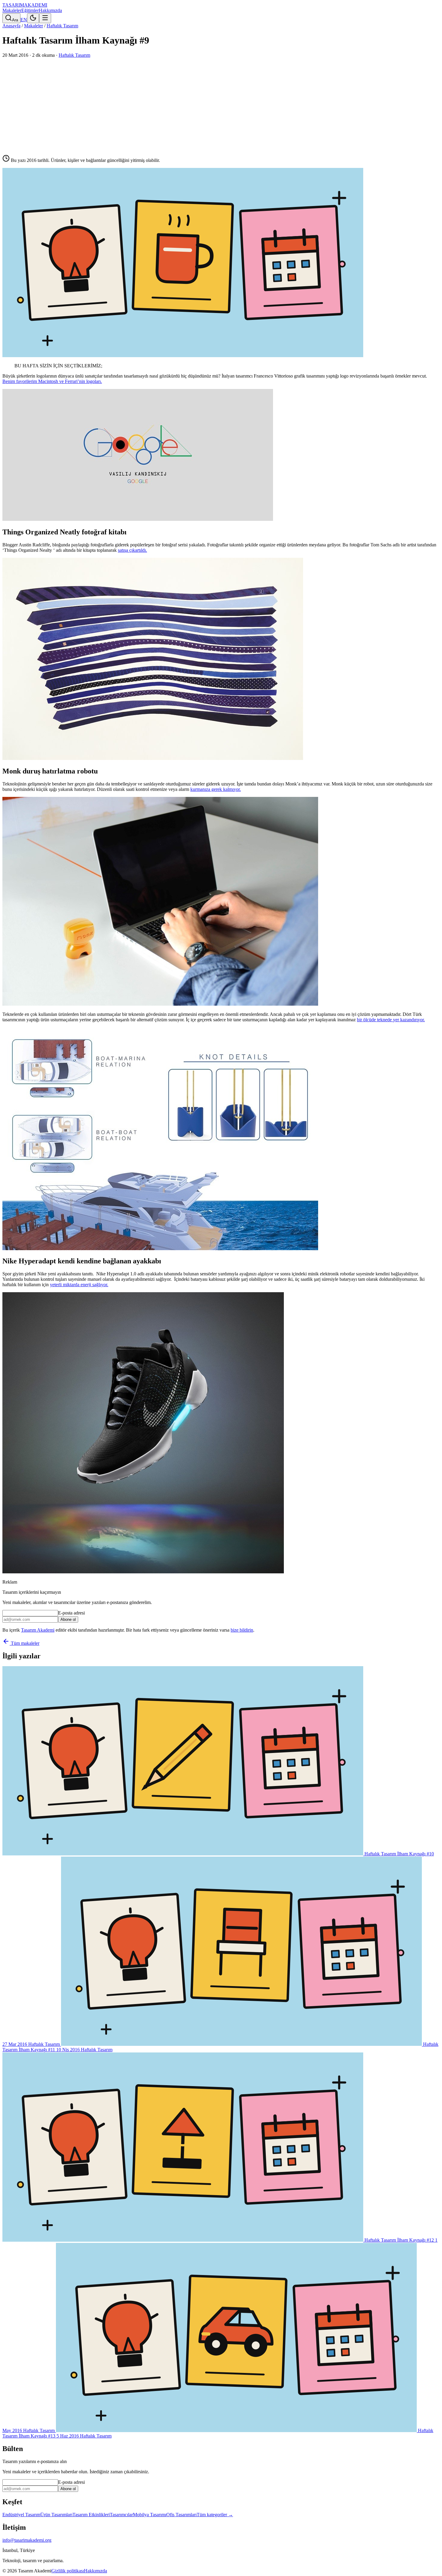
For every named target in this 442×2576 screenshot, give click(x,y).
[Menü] (45, 18)
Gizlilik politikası (68, 2571)
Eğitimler (30, 10)
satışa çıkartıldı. (132, 550)
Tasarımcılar (121, 2515)
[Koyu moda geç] (33, 18)
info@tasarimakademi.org (27, 2540)
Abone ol (68, 1619)
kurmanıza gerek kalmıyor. (216, 789)
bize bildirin (242, 1630)
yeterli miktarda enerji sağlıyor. (79, 1285)
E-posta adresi (71, 1613)
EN (24, 20)
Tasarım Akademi (38, 1630)
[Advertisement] (221, 103)
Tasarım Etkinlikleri (91, 2515)
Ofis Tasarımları (181, 2515)
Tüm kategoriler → (215, 2515)
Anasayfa (11, 26)
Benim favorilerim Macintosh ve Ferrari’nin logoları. (52, 381)
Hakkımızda (50, 10)
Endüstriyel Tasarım (21, 2515)
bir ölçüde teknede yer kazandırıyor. (391, 1020)
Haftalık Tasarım (62, 26)
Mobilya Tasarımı (150, 2515)
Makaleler (12, 10)
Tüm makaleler (25, 1643)
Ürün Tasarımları (56, 2515)
